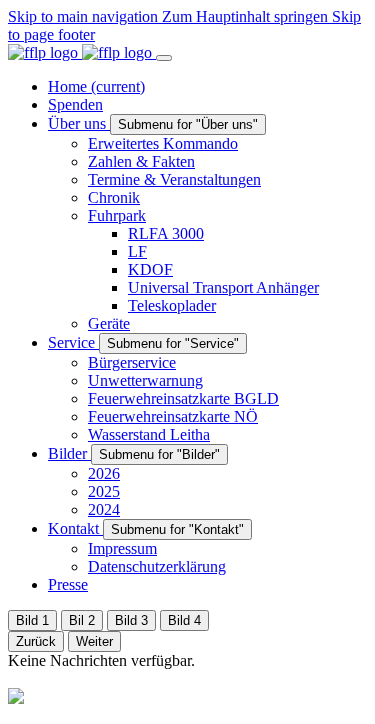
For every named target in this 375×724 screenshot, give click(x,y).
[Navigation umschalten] (164, 58)
